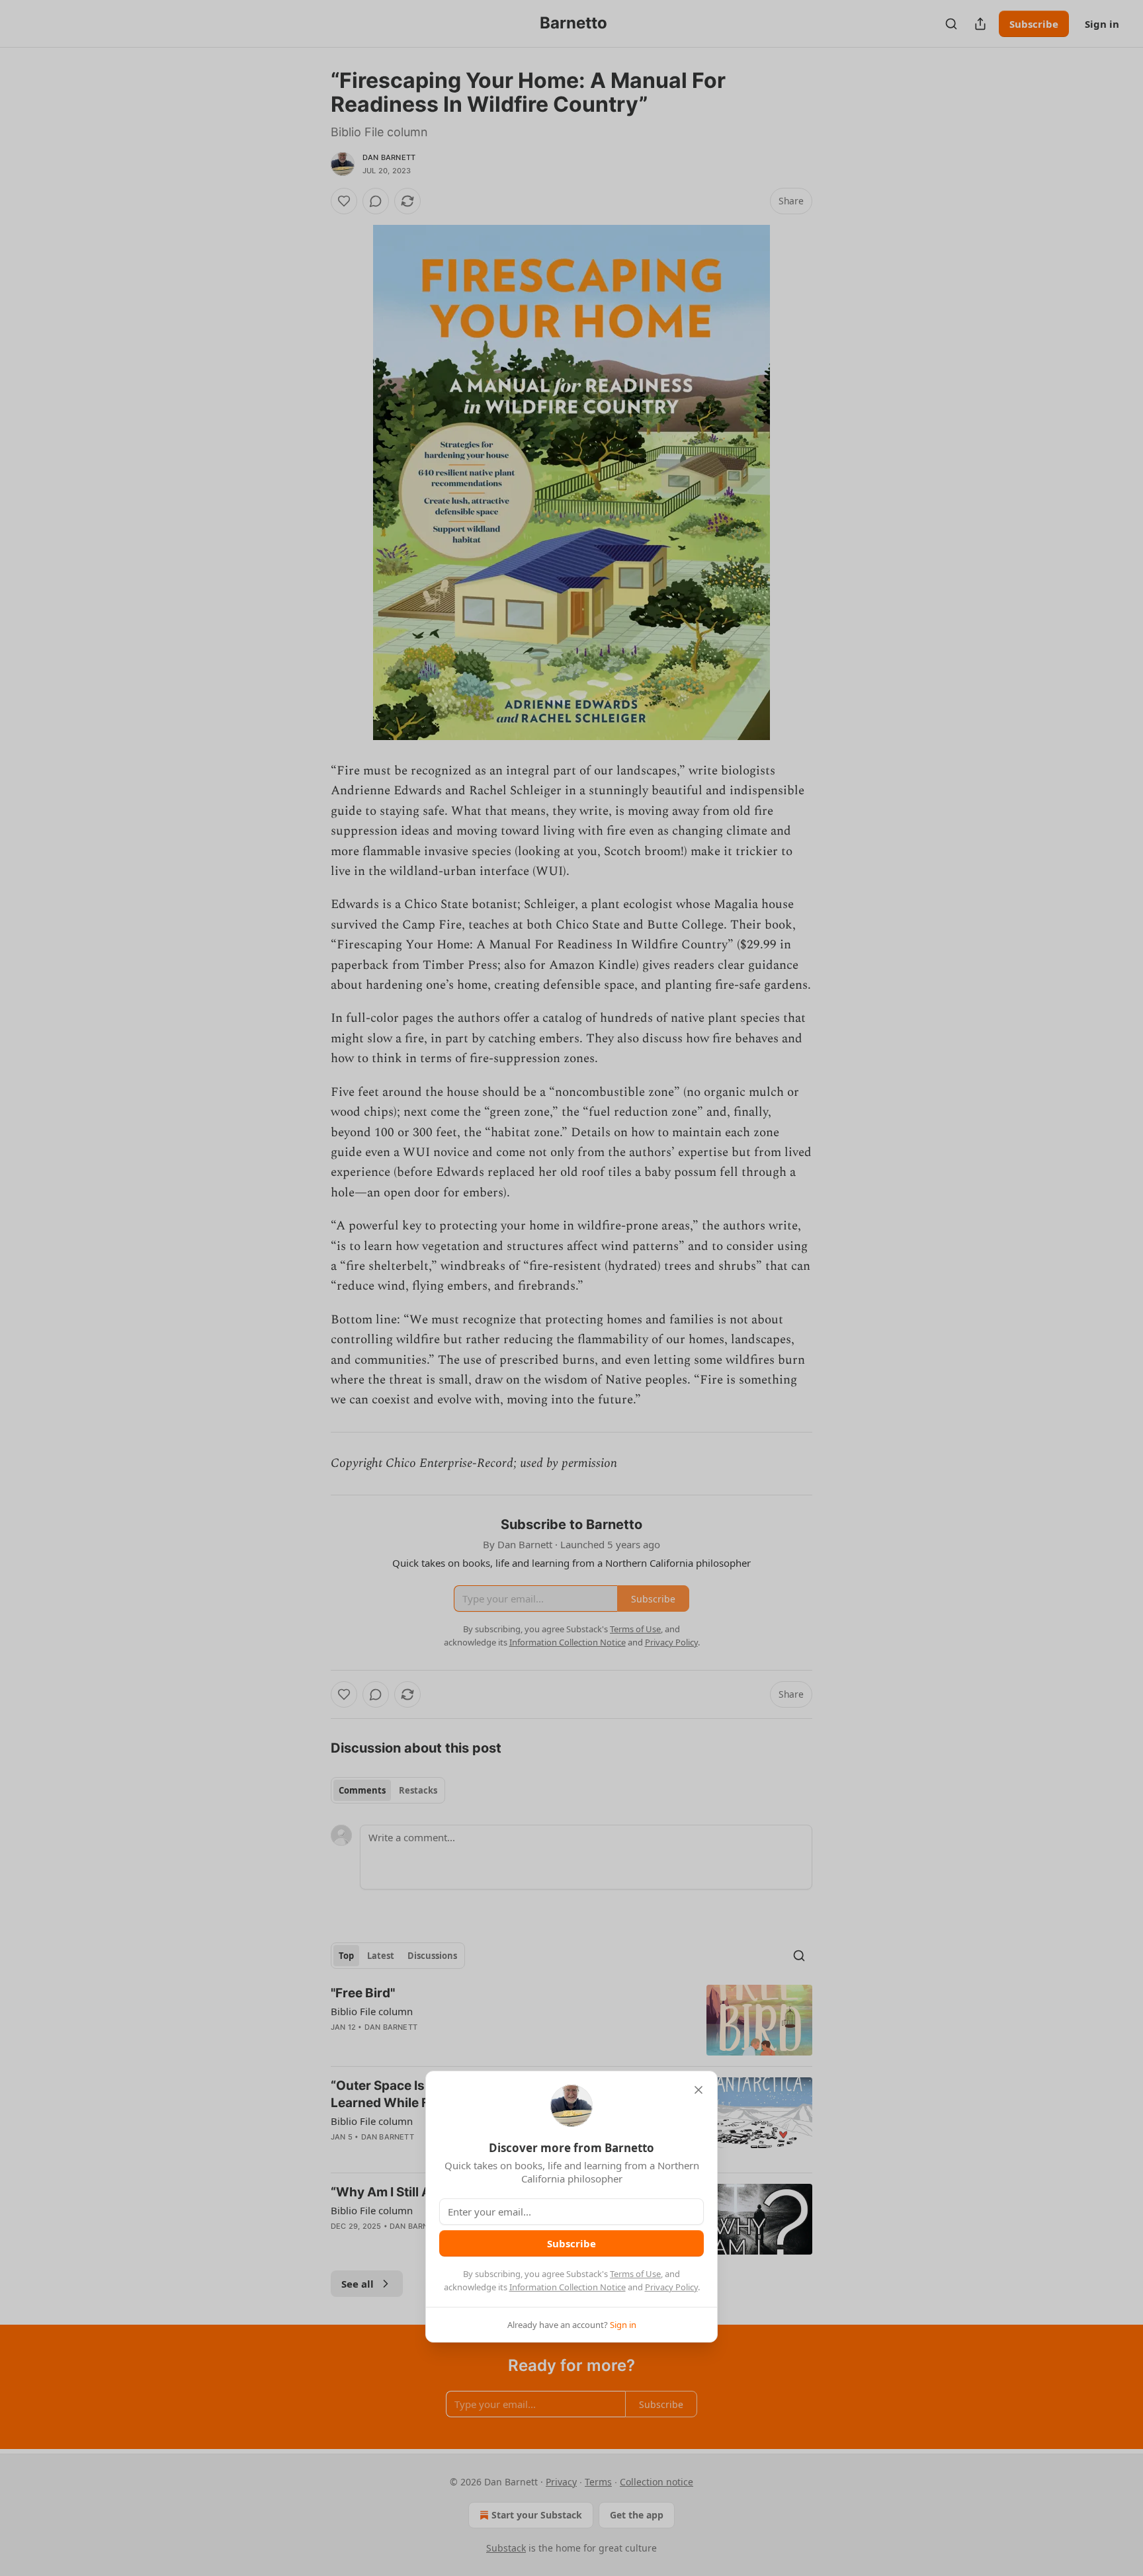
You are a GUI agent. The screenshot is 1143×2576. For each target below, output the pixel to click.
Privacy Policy (671, 2287)
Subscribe (571, 2243)
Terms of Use (635, 2274)
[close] (698, 2090)
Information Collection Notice (568, 2287)
